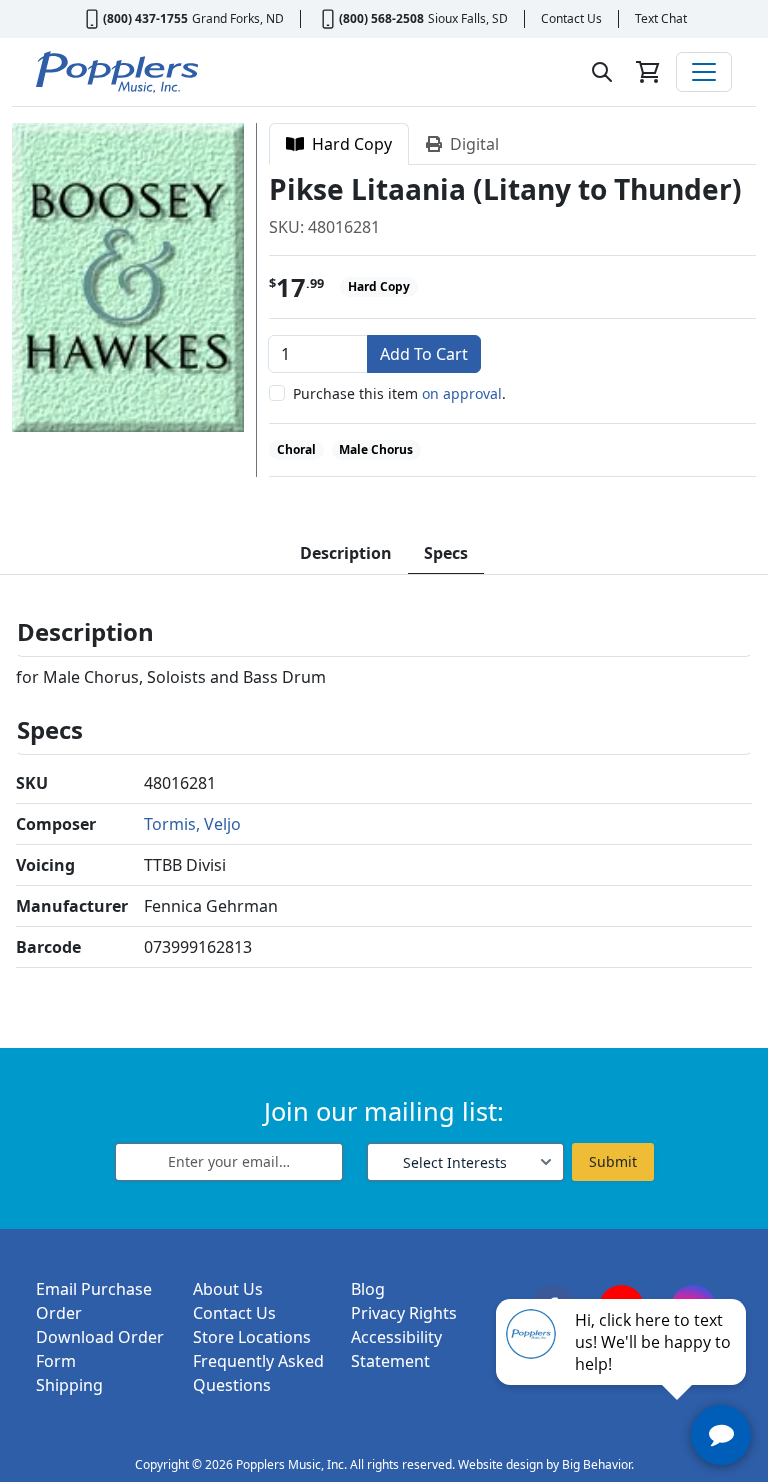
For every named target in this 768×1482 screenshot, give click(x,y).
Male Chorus (376, 449)
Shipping (69, 1385)
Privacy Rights (404, 1313)
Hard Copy (348, 144)
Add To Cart (424, 354)
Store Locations (252, 1337)
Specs (446, 553)
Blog (368, 1289)
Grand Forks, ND (238, 18)
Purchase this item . (399, 393)
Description (346, 553)
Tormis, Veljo (192, 824)
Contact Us (571, 18)
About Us (228, 1289)
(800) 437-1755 (145, 18)
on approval (462, 393)
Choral (296, 449)
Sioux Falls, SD (468, 18)
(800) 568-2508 (381, 18)
